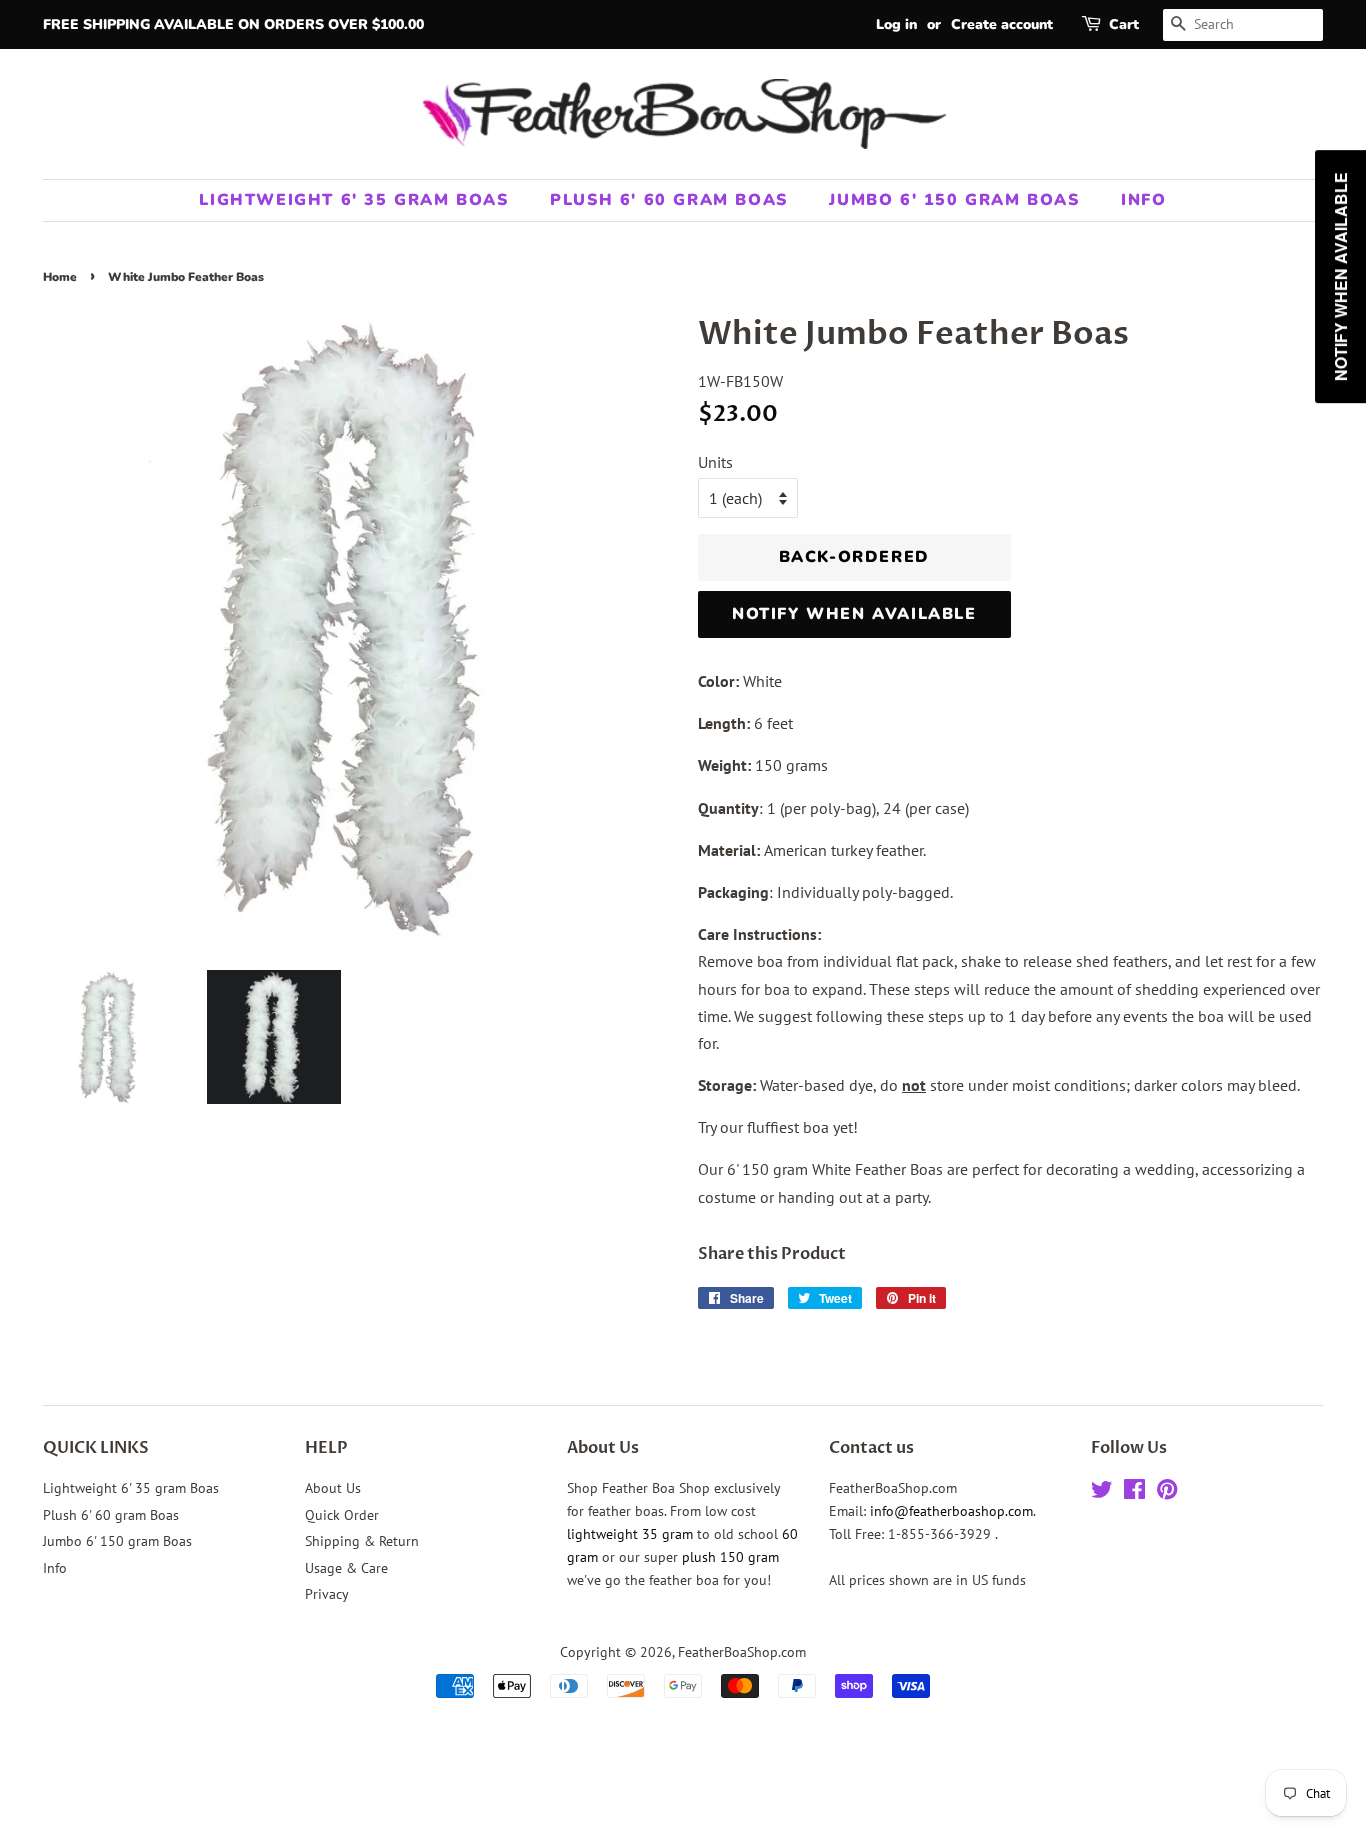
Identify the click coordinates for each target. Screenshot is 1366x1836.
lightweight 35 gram (630, 1534)
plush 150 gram (730, 1557)
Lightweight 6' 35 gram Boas (353, 200)
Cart (1124, 24)
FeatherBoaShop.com (742, 1652)
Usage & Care (346, 1568)
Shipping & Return (362, 1541)
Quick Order (342, 1515)
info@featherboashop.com (951, 1511)
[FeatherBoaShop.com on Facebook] (1134, 1493)
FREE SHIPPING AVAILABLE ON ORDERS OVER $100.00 (233, 24)
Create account (1002, 24)
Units (715, 462)
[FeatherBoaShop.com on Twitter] (1102, 1493)
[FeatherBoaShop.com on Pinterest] (1167, 1493)
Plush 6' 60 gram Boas (669, 200)
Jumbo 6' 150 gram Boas (954, 200)
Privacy (327, 1594)
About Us (333, 1488)
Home (60, 277)
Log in (896, 24)
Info (1143, 200)
